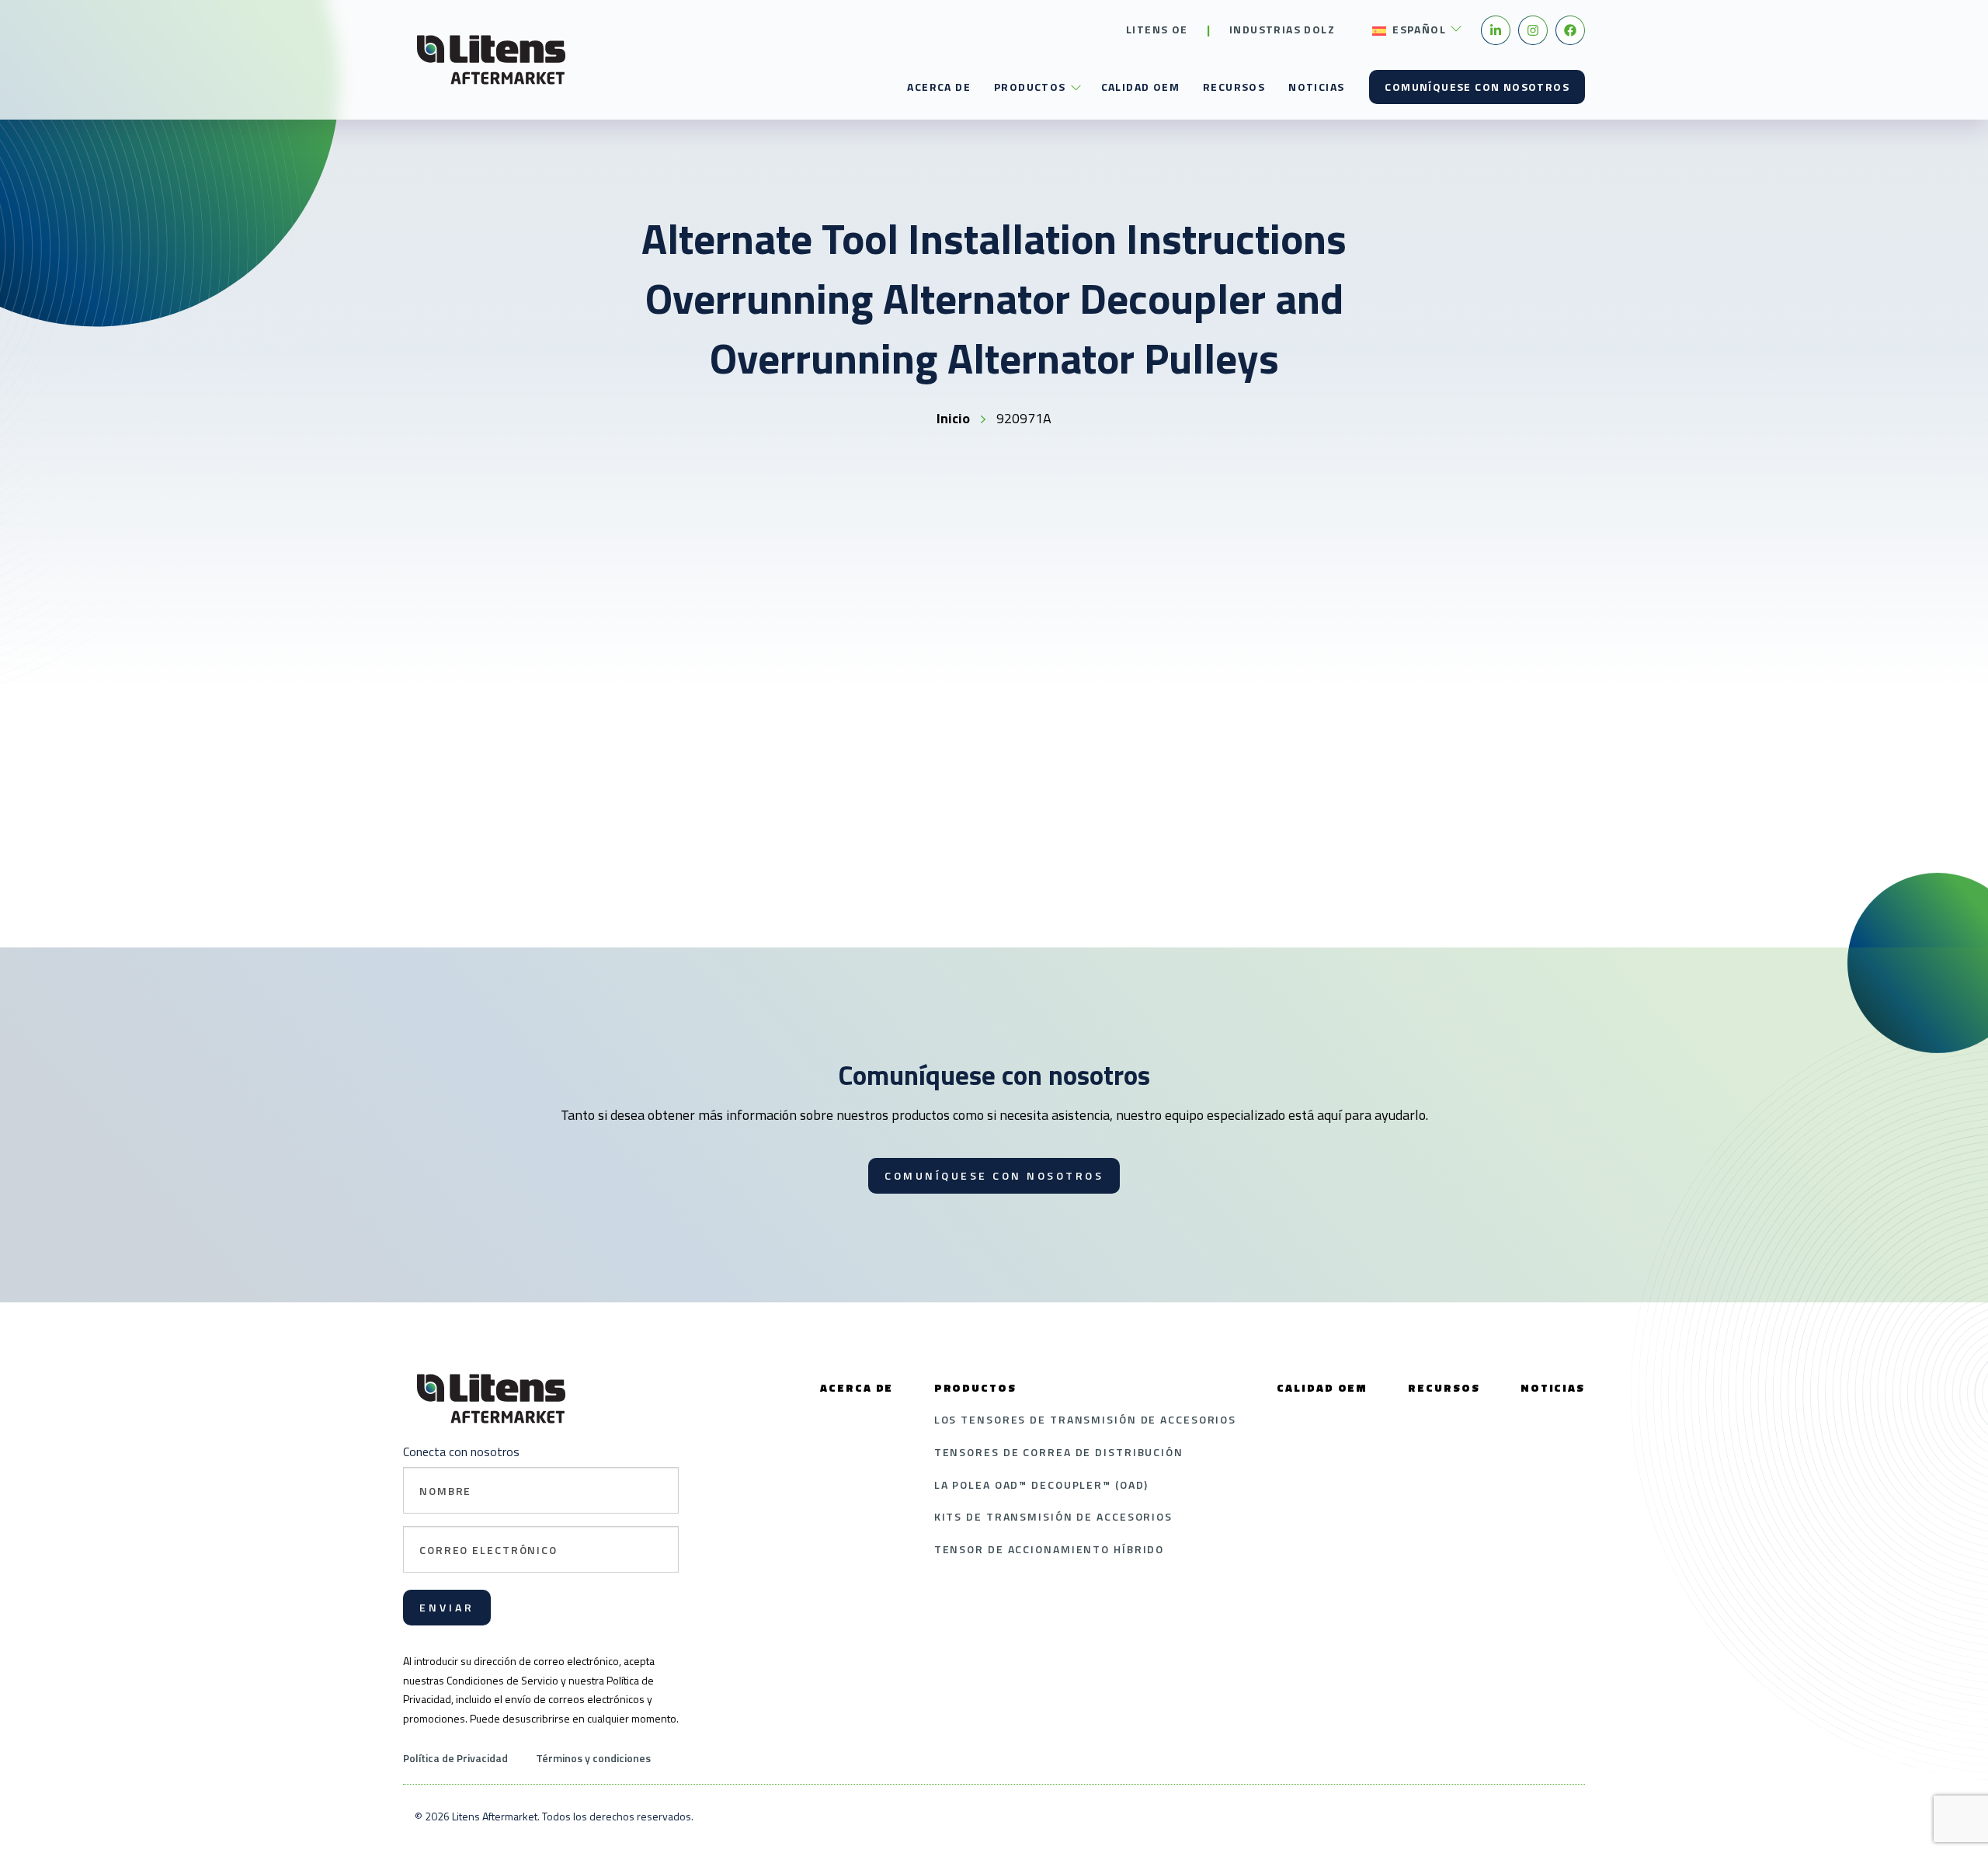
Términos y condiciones (593, 1758)
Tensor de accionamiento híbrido (1050, 1549)
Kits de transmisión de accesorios (1053, 1516)
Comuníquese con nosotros (1477, 87)
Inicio (953, 418)
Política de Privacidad (455, 1758)
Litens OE (1157, 29)
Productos (1030, 87)
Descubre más (628, 922)
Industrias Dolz (1282, 29)
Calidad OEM (1140, 87)
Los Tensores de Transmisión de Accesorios (1086, 1419)
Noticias (1316, 87)
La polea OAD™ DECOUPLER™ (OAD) (1042, 1484)
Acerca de (939, 87)
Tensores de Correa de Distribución (1059, 1452)
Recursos (1234, 87)
